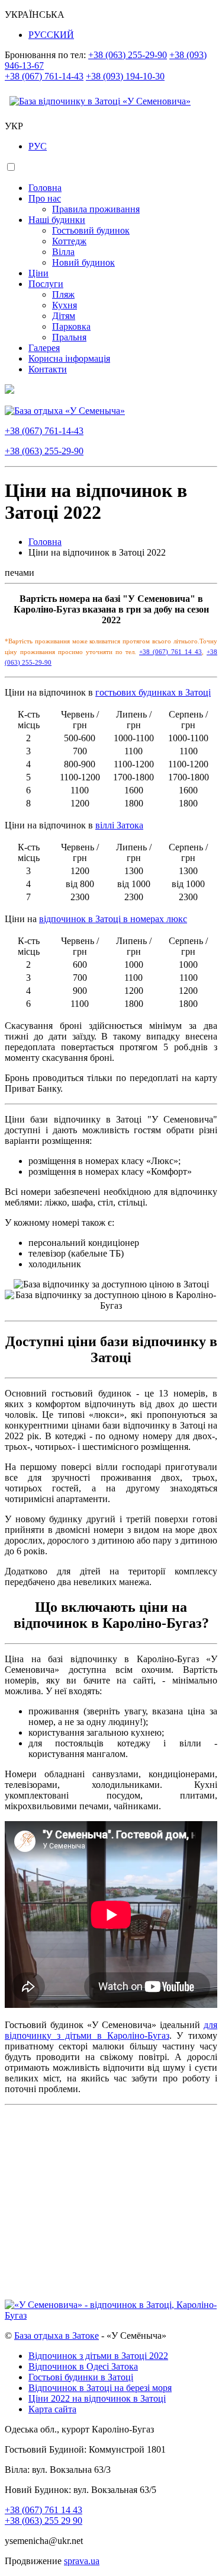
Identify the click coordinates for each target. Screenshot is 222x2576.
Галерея (44, 348)
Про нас (45, 198)
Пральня (69, 337)
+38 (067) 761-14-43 (44, 76)
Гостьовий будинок (91, 230)
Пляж (63, 294)
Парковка (71, 326)
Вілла (63, 252)
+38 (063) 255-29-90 (128, 55)
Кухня (65, 305)
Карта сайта (52, 2409)
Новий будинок (83, 262)
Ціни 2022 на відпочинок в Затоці (97, 2398)
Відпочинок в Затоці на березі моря (100, 2388)
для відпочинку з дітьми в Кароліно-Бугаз (111, 2030)
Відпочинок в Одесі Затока (83, 2366)
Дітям (64, 316)
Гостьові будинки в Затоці (81, 2377)
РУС (38, 146)
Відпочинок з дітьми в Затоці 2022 (98, 2356)
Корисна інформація (69, 358)
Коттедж (69, 241)
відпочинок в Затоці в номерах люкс (113, 919)
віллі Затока (119, 825)
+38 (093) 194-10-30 (125, 76)
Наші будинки (57, 220)
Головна (45, 188)
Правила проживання (96, 209)
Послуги (46, 284)
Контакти (48, 369)
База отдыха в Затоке (57, 2336)
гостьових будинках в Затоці (153, 692)
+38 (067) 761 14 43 (170, 652)
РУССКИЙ (51, 35)
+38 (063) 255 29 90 (44, 2521)
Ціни (38, 273)
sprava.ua (82, 2561)
